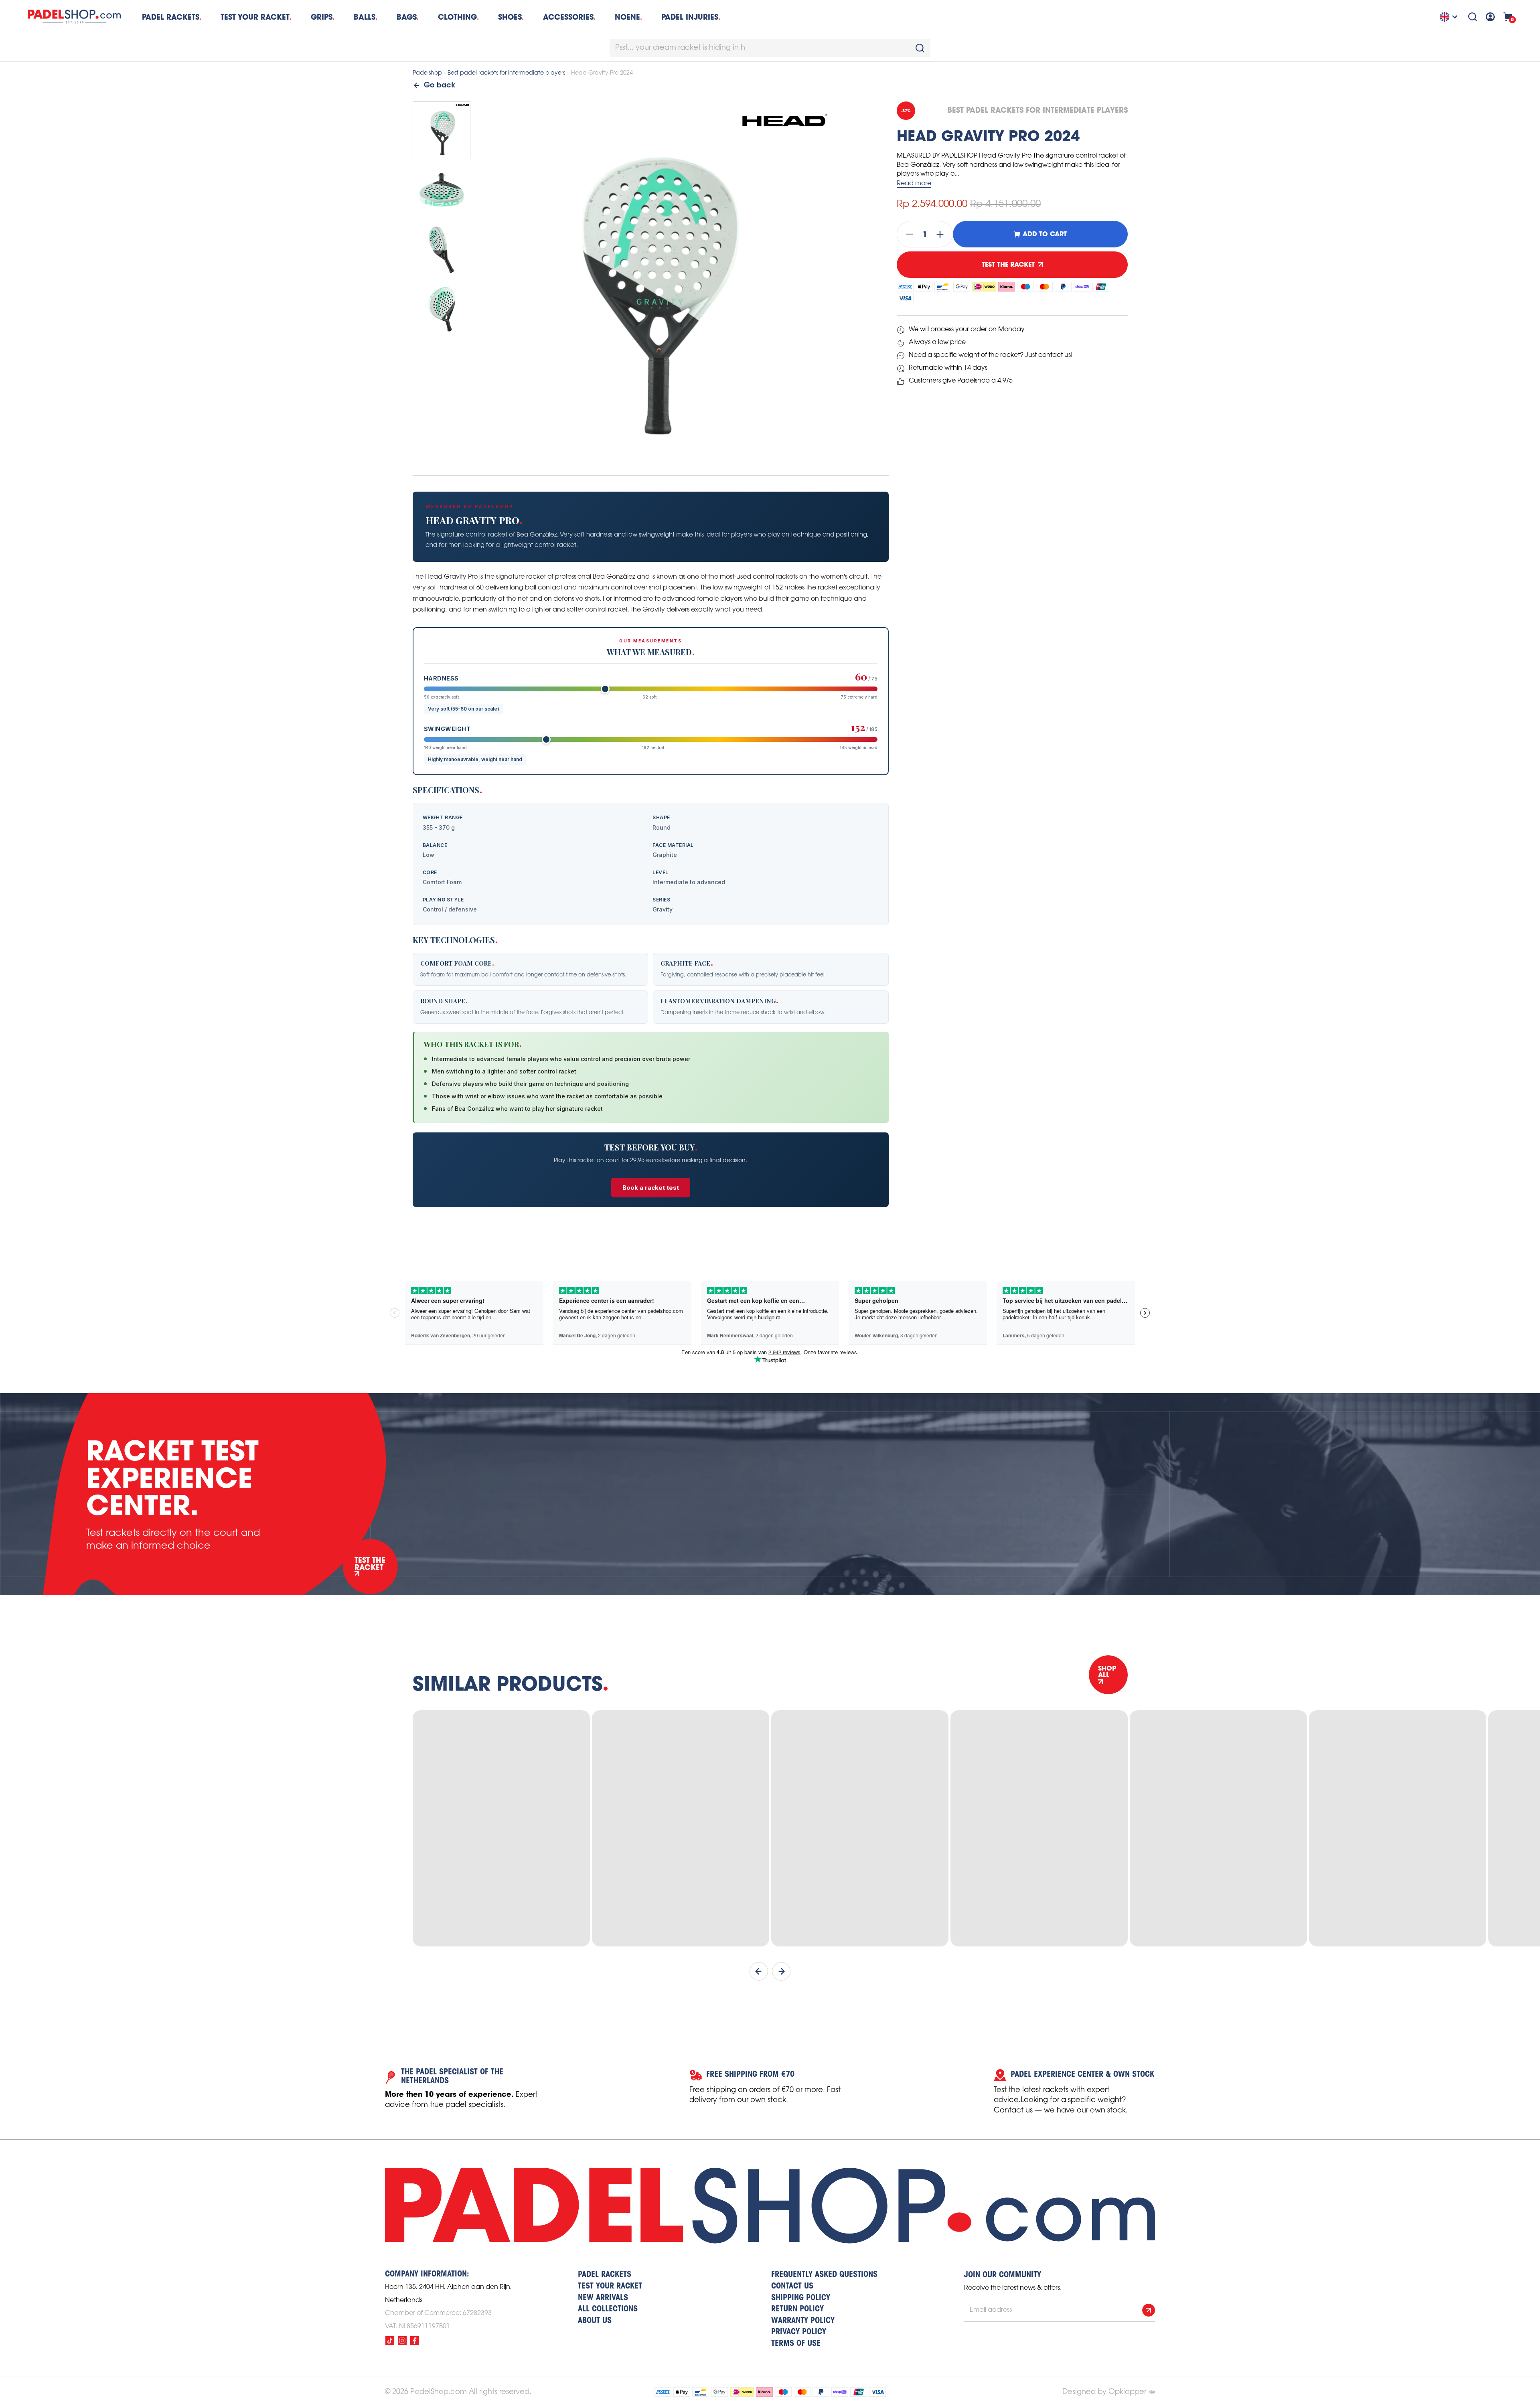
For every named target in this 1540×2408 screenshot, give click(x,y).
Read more (914, 183)
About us (595, 2321)
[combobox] (770, 48)
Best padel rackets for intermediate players (506, 73)
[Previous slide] (759, 1971)
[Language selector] (1450, 17)
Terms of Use (796, 2344)
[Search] (1473, 17)
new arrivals (603, 2298)
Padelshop (427, 73)
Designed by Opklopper (1104, 2392)
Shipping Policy (801, 2298)
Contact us (792, 2286)
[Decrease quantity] (907, 234)
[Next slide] (781, 1971)
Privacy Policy (799, 2332)
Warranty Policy (803, 2321)
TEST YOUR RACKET (255, 17)
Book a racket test (651, 1188)
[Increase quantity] (942, 234)
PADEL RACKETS (605, 2275)
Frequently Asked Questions (824, 2275)
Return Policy (797, 2309)
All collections (608, 2309)
